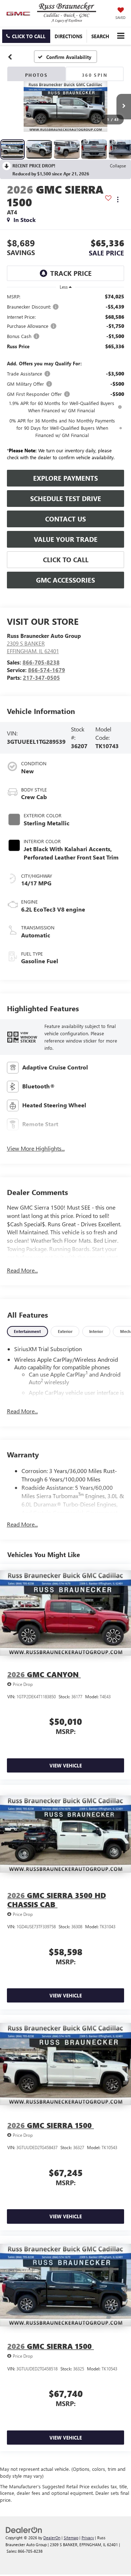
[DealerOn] (24, 2530)
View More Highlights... (36, 1148)
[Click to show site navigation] (121, 36)
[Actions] (118, 200)
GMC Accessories (65, 580)
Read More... (22, 1270)
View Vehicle (66, 1765)
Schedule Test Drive (66, 499)
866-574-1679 (47, 670)
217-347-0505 (41, 678)
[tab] (27, 1332)
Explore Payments (65, 478)
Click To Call (66, 560)
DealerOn (52, 2538)
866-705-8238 (41, 662)
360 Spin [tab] (95, 75)
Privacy (88, 2538)
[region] (66, 379)
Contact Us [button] (65, 519)
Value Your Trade (66, 539)
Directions (68, 36)
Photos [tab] (36, 75)
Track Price (71, 273)
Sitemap (71, 2538)
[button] (26, 36)
